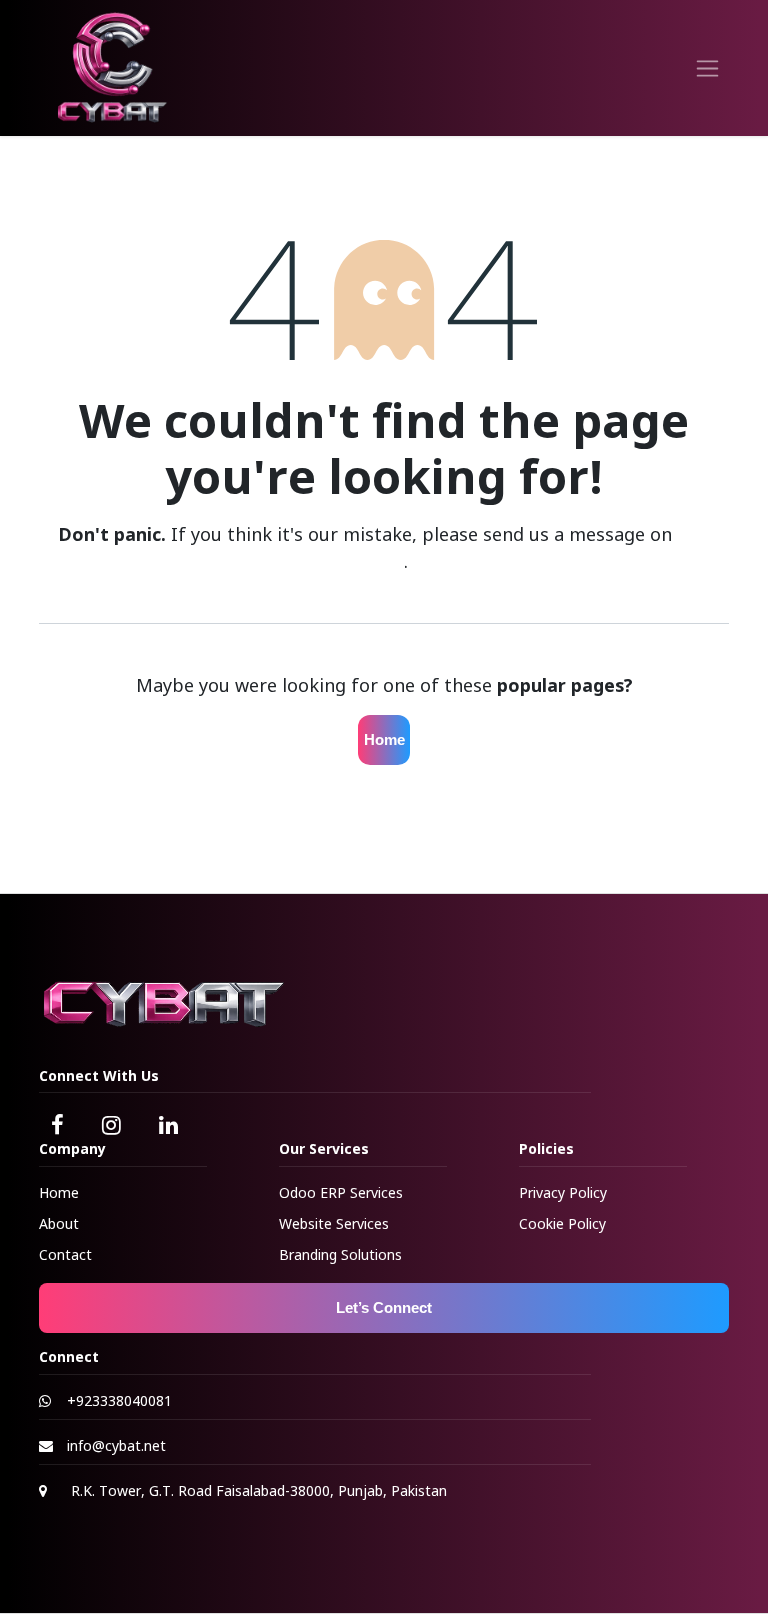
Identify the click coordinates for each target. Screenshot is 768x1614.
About (59, 1223)
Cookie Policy (562, 1223)
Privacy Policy (563, 1192)
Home (384, 739)
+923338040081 (119, 1400)
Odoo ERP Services (341, 1192)
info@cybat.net (116, 1445)
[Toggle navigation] (707, 68)
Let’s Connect (384, 1307)
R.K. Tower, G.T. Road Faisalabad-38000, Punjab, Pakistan (259, 1490)
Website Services (334, 1223)
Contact (65, 1254)
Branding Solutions (340, 1254)
